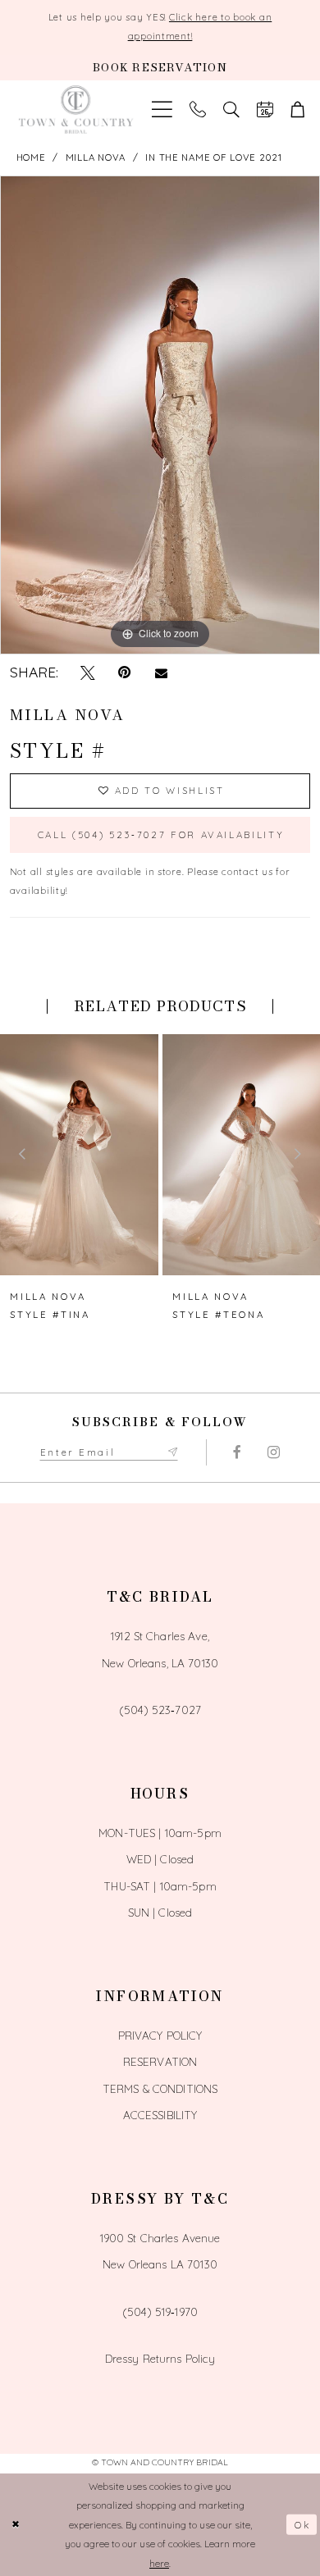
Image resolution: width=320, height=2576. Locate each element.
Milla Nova (96, 157)
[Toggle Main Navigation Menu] (162, 110)
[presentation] (79, 1155)
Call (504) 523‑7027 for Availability (161, 835)
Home (31, 157)
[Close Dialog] (16, 2525)
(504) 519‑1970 (160, 2312)
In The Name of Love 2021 (213, 157)
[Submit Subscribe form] (173, 1452)
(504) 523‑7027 (160, 1710)
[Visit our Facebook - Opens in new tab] (237, 1452)
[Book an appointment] (265, 110)
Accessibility (160, 2115)
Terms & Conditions (160, 2088)
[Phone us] (198, 110)
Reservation (160, 2061)
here (159, 2563)
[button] (298, 110)
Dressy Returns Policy (160, 2358)
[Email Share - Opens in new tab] (161, 673)
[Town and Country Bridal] (75, 110)
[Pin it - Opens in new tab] (125, 672)
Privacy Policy (160, 2035)
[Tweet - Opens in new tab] (88, 672)
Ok (302, 2525)
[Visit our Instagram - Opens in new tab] (273, 1452)
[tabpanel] (160, 415)
